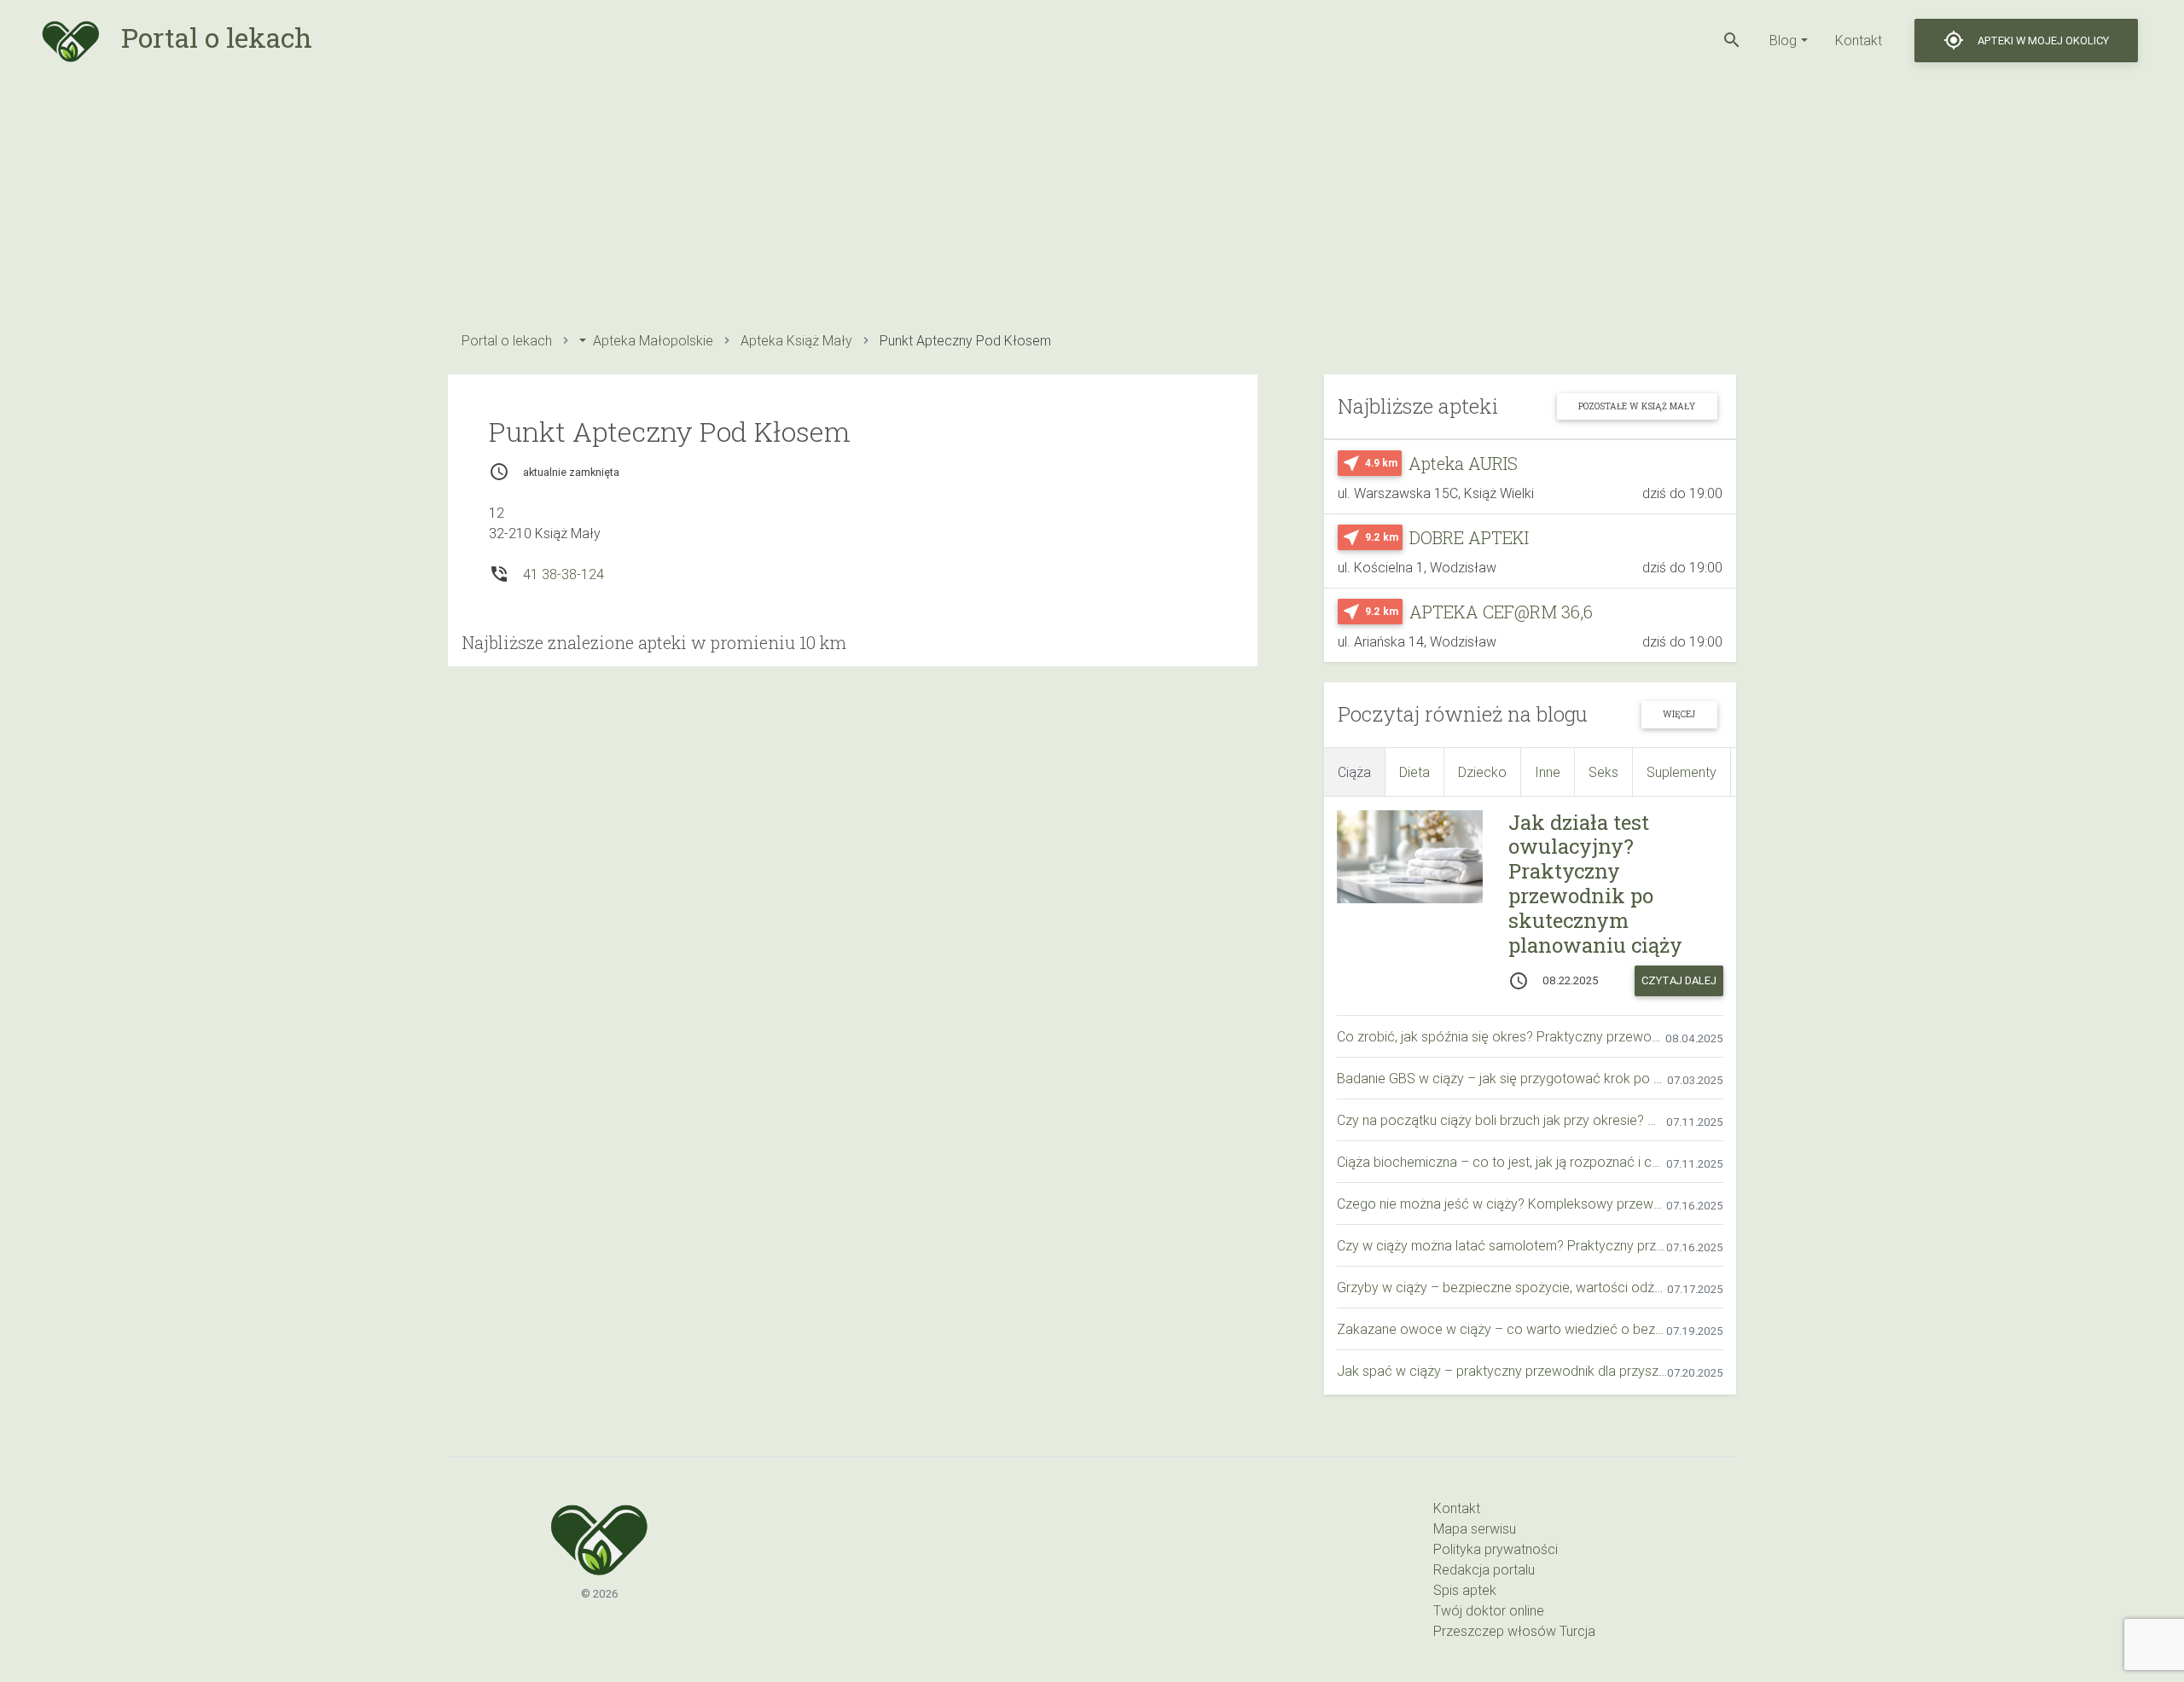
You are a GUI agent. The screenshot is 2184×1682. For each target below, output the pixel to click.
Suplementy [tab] (1682, 772)
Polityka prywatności (1496, 1549)
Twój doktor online (1489, 1610)
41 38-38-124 (563, 574)
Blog (1783, 40)
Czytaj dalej (1679, 980)
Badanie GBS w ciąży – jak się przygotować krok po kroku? (1502, 1078)
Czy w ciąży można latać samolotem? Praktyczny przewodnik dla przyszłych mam (1501, 1245)
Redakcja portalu (1484, 1569)
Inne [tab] (1548, 772)
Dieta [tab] (1414, 772)
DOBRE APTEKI (1469, 537)
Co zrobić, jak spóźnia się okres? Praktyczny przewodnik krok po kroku (1501, 1036)
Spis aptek (1465, 1590)
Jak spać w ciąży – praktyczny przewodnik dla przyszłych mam (1502, 1371)
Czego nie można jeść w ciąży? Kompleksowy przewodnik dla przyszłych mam (1501, 1203)
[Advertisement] (960, 200)
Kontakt (1859, 40)
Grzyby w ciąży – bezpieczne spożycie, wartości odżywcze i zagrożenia (1502, 1287)
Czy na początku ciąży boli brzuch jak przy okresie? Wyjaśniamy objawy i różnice (1501, 1120)
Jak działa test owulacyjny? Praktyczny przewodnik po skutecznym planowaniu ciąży (1595, 884)
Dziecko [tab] (1482, 772)
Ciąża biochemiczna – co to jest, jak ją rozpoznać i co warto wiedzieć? (1501, 1162)
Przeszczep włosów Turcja (1514, 1631)
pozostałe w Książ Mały (1637, 406)
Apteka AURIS (1463, 463)
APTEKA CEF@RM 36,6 (1501, 612)
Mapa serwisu (1475, 1528)
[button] (1732, 40)
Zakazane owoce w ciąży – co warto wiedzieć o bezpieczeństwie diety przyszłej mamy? (1501, 1329)
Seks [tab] (1603, 772)
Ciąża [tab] (1354, 772)
